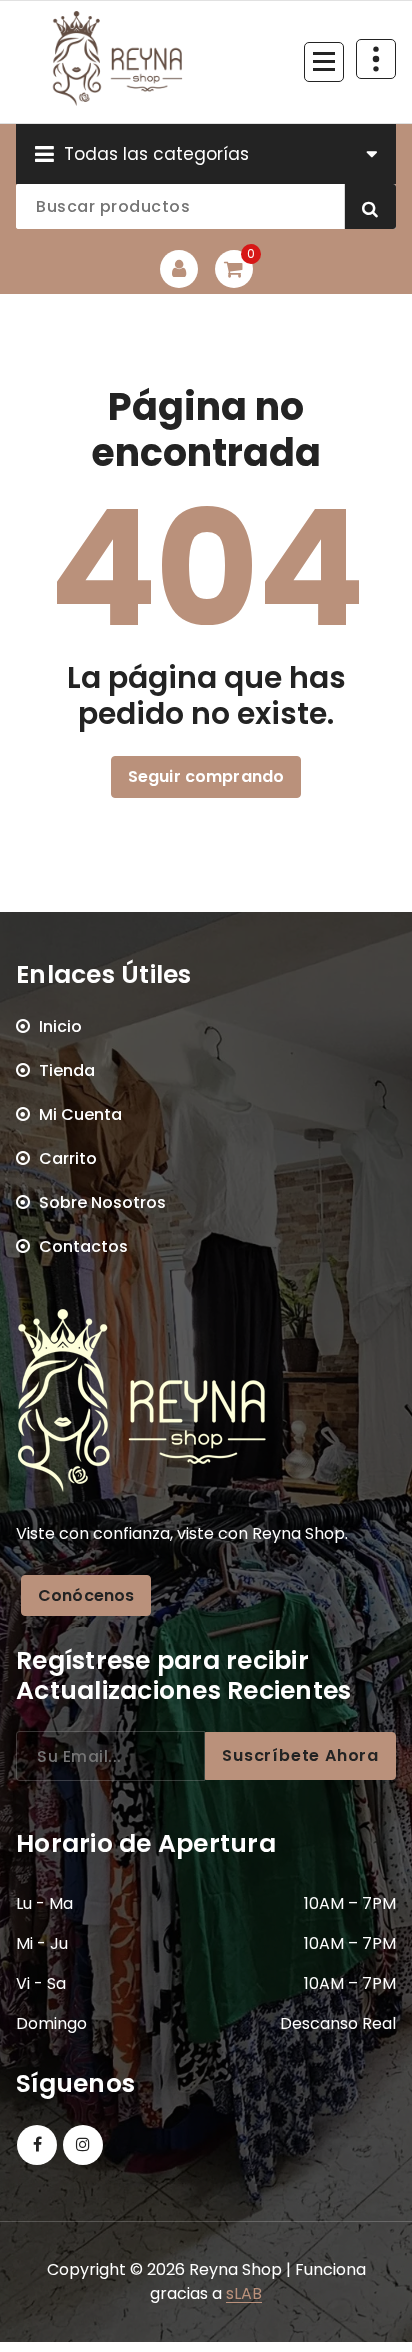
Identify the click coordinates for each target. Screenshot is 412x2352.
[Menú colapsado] (324, 62)
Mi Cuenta (80, 1114)
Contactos (83, 1246)
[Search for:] (110, 1756)
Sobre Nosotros (102, 1202)
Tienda (67, 1070)
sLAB (244, 2293)
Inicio (60, 1026)
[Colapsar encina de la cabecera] (376, 59)
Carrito (68, 1158)
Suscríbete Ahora (300, 1755)
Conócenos (86, 1595)
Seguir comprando (206, 776)
